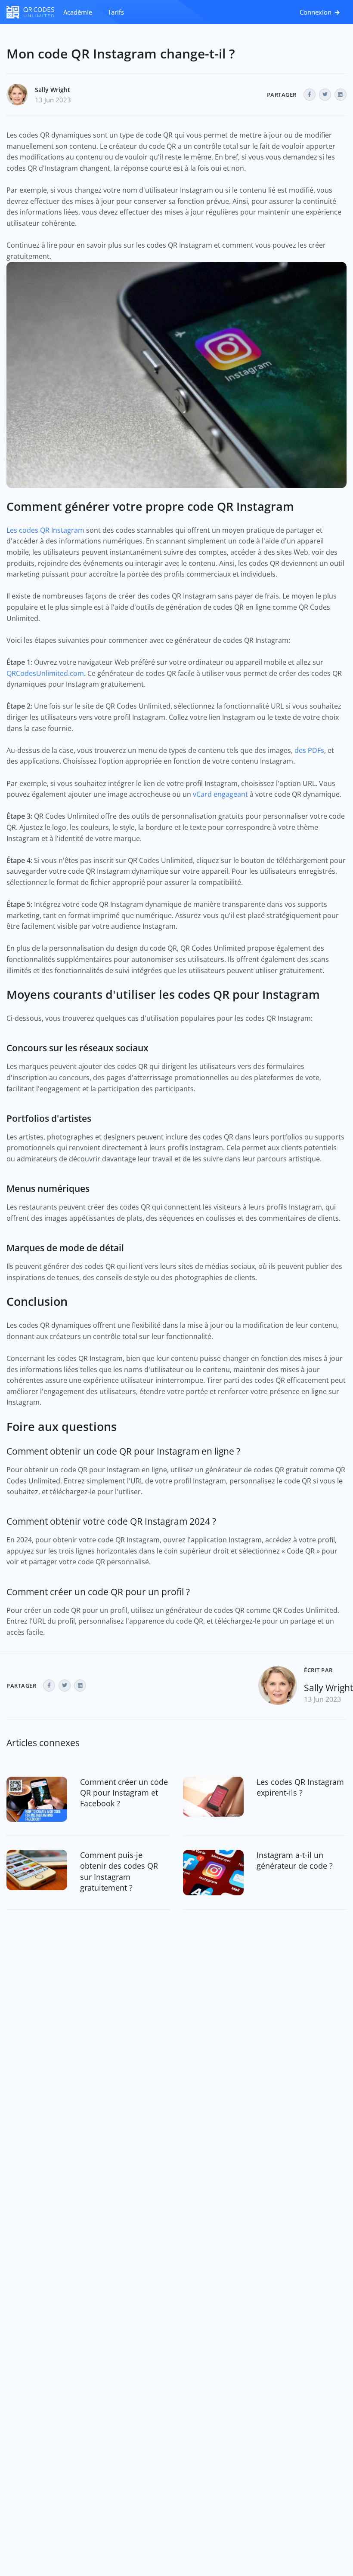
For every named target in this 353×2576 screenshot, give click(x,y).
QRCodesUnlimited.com (45, 673)
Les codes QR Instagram (45, 530)
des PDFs (309, 750)
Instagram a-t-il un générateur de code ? (295, 1860)
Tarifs (116, 12)
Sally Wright (53, 90)
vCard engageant (220, 794)
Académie (78, 12)
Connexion (316, 12)
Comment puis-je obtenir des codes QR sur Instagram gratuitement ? (119, 1871)
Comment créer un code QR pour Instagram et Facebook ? (124, 1793)
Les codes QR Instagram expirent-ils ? (300, 1787)
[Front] (31, 12)
